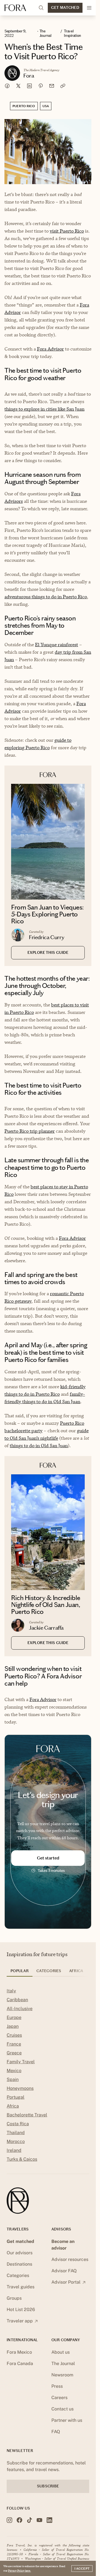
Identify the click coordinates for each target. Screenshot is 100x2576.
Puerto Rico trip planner (30, 1131)
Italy (11, 1991)
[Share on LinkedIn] (29, 86)
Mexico (14, 2071)
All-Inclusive (20, 2009)
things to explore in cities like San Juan (44, 409)
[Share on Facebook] (7, 86)
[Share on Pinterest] (41, 86)
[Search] (41, 8)
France (14, 2044)
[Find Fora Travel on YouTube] (39, 2520)
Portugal (16, 2097)
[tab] (20, 1973)
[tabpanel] (48, 2076)
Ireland (14, 2150)
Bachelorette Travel (27, 2115)
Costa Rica (18, 2124)
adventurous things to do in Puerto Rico (46, 597)
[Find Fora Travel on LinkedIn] (49, 2520)
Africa (13, 2106)
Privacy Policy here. (19, 2570)
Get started (48, 1858)
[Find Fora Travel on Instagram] (9, 2520)
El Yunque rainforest (57, 645)
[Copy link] (63, 86)
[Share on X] (18, 86)
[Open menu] (89, 8)
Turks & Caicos (22, 2159)
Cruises (14, 2035)
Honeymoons (20, 2088)
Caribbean (17, 2000)
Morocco (16, 2141)
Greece (14, 2053)
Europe (14, 2017)
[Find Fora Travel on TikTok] (29, 2520)
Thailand (16, 2133)
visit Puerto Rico (67, 231)
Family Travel (21, 2062)
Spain (13, 2079)
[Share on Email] (52, 86)
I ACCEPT (82, 2569)
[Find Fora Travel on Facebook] (19, 2520)
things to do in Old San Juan (39, 1446)
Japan (13, 2026)
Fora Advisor (50, 349)
